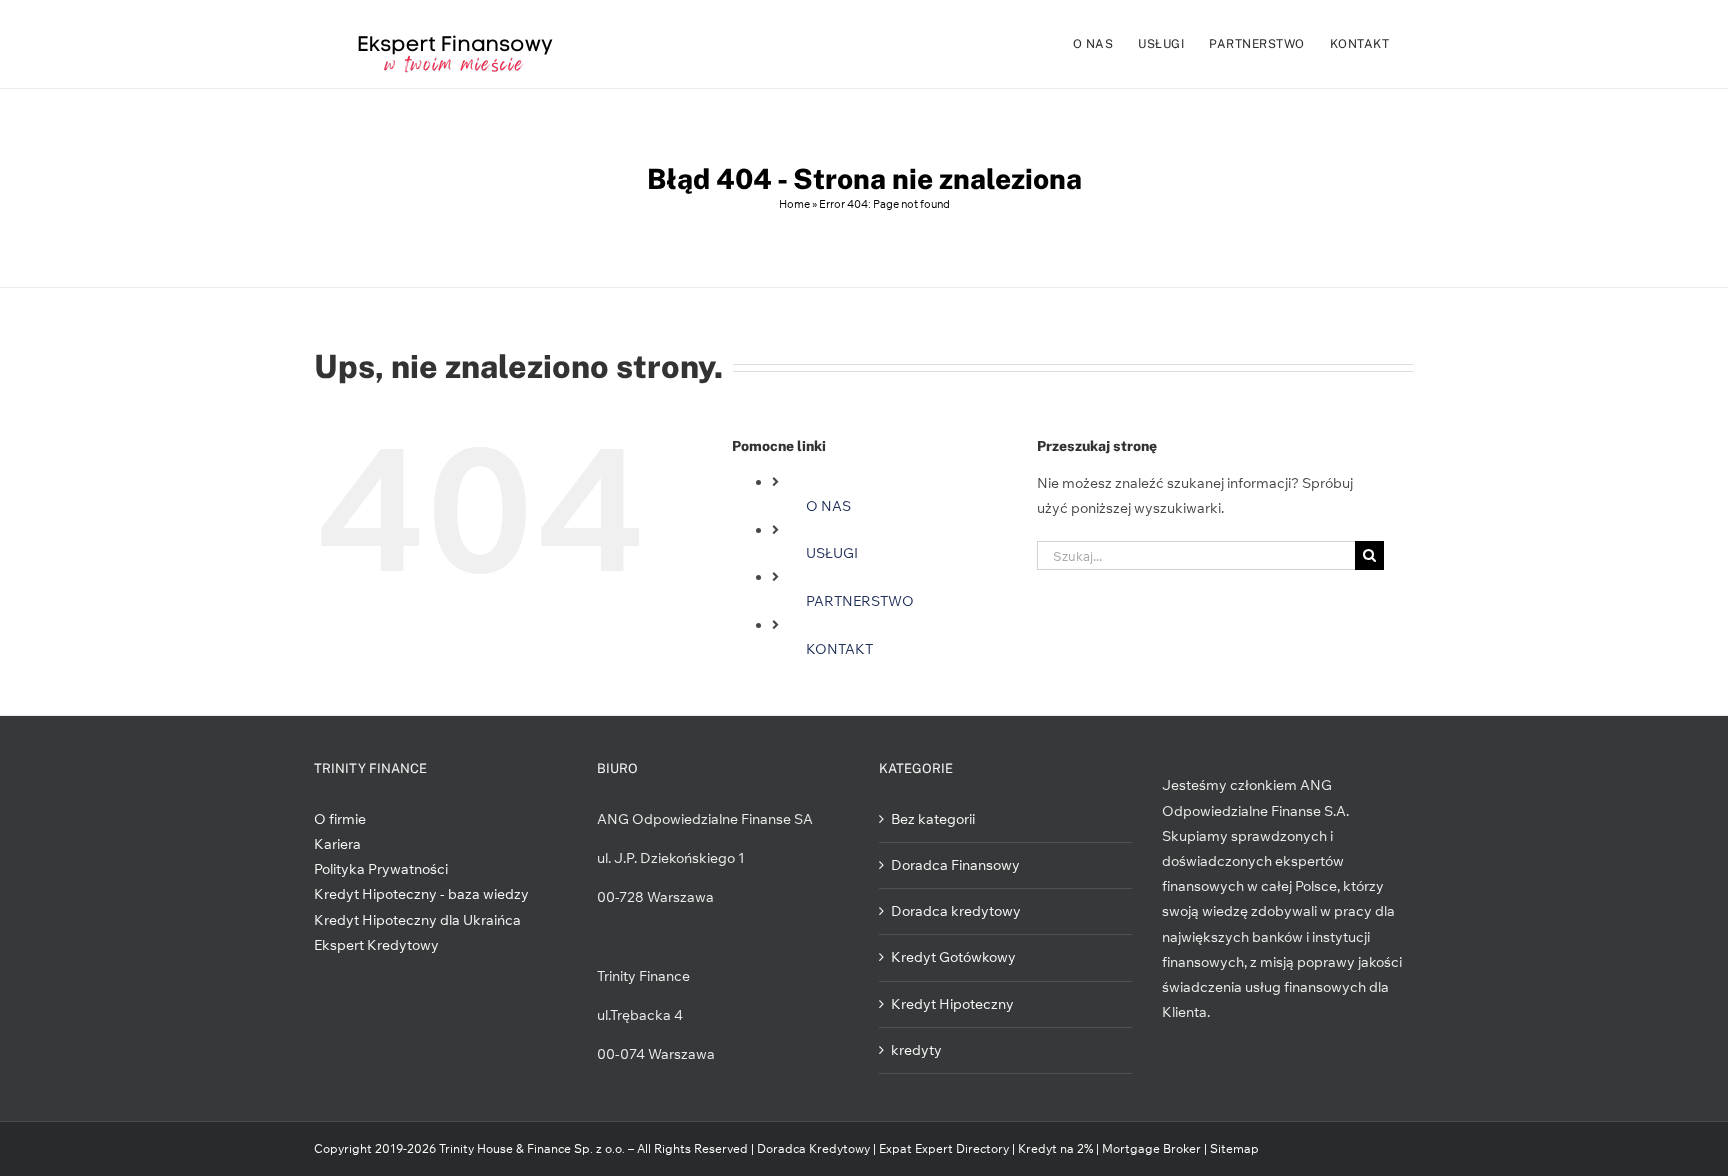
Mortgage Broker (1151, 1148)
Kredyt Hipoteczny (952, 1004)
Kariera (337, 844)
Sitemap (1234, 1148)
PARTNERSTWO (860, 601)
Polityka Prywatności (381, 869)
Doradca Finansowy (955, 865)
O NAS (828, 506)
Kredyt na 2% (1055, 1148)
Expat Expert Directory (945, 1148)
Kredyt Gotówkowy (953, 957)
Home (794, 204)
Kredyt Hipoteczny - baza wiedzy (421, 894)
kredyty (916, 1050)
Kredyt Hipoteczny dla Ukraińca (417, 920)
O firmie (340, 819)
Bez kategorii (933, 819)
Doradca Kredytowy (813, 1148)
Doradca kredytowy (956, 911)
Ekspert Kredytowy (376, 945)
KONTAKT (839, 649)
